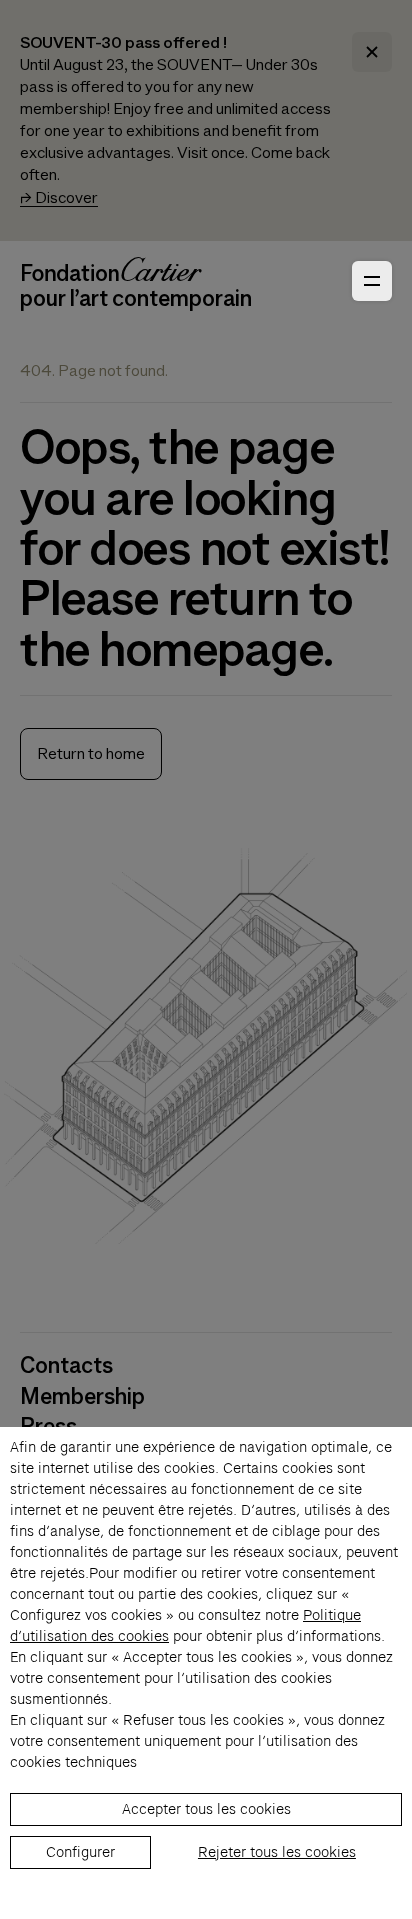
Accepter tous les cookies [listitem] (206, 1809)
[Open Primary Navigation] (372, 281)
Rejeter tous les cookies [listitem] (277, 1852)
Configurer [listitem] (80, 1852)
